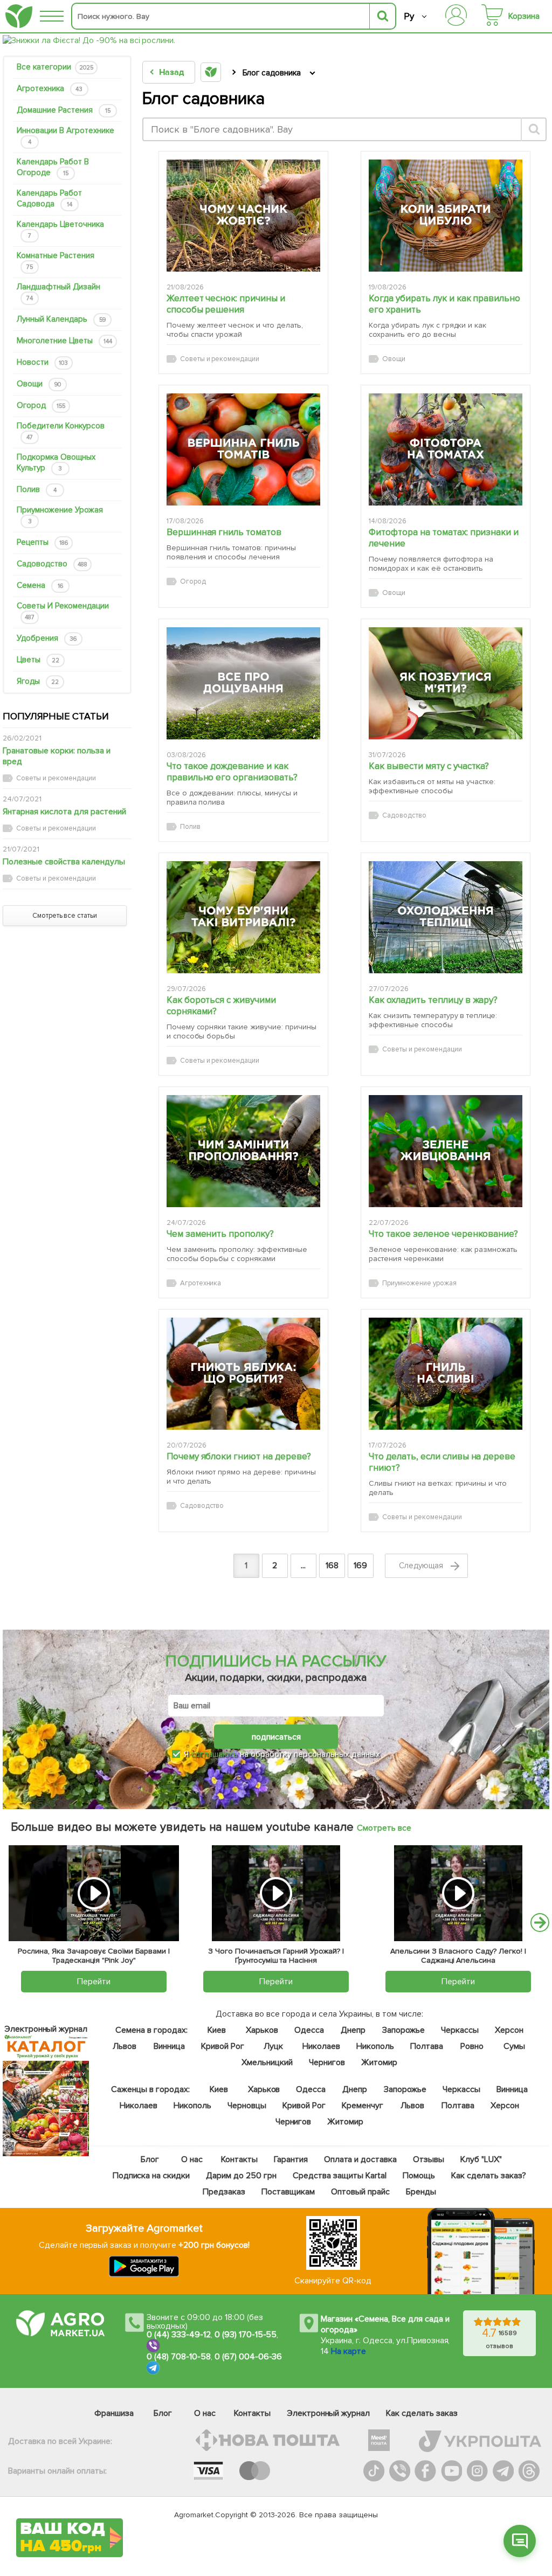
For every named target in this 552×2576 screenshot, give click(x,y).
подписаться (276, 1737)
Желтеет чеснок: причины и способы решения (226, 304)
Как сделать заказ (422, 2413)
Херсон (509, 2030)
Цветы (38, 660)
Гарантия (290, 2159)
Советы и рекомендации (63, 611)
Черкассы (459, 2030)
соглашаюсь (214, 1754)
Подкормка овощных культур (56, 462)
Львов (125, 2046)
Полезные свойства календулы (64, 862)
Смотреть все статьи (65, 916)
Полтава (426, 2046)
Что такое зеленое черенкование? (444, 1234)
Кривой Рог (223, 2046)
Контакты (239, 2159)
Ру (409, 16)
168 (332, 1566)
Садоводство (52, 564)
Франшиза (114, 2413)
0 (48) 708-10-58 (179, 2357)
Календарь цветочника (60, 229)
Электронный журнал (329, 2413)
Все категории (55, 67)
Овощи (39, 384)
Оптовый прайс (360, 2192)
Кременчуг (362, 2106)
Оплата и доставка (360, 2159)
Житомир (379, 2062)
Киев (217, 2030)
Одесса (309, 2030)
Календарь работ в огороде (53, 167)
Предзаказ (224, 2192)
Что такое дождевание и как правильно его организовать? (232, 772)
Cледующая (422, 1566)
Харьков (262, 2030)
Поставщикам (288, 2192)
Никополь (375, 2046)
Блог (149, 2159)
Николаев (321, 2046)
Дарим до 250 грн (241, 2176)
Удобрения (47, 638)
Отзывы (429, 2159)
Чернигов (327, 2062)
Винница (169, 2046)
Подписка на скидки (151, 2176)
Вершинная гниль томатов (224, 532)
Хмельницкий (267, 2062)
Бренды (420, 2192)
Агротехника (50, 88)
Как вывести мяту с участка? (429, 766)
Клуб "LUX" (481, 2159)
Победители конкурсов (61, 431)
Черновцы (247, 2106)
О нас (191, 2159)
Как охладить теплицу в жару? (433, 1000)
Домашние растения (64, 110)
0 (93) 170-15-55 (246, 2335)
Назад (172, 72)
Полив (37, 489)
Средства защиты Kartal (340, 2176)
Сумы (514, 2046)
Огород (41, 405)
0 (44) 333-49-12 (179, 2335)
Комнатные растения (56, 261)
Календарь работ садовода (49, 198)
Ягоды (38, 681)
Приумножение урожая (60, 515)
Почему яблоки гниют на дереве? (239, 1456)
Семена (40, 585)
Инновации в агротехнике (65, 136)
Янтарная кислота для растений (64, 812)
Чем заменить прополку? (220, 1234)
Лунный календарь (61, 319)
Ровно (472, 2046)
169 (360, 1566)
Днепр (353, 2030)
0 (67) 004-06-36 (249, 2357)
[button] (520, 2541)
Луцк (273, 2046)
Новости (42, 362)
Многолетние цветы (64, 341)
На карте (349, 2351)
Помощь (418, 2176)
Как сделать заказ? (488, 2176)
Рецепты (42, 542)
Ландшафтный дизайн (58, 292)
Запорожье (403, 2030)
